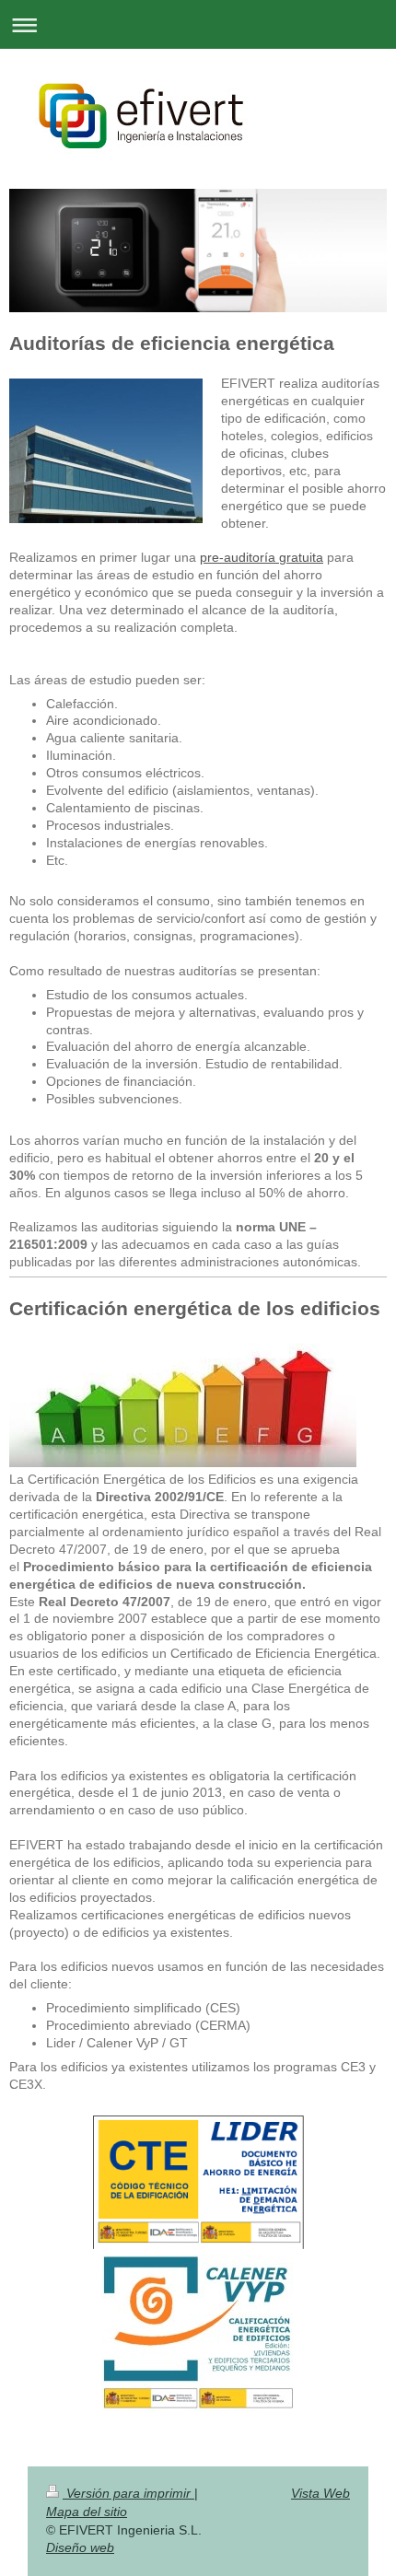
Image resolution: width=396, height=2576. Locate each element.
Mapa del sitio (87, 2512)
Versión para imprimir (128, 2493)
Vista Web (320, 2493)
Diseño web (80, 2547)
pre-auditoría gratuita (262, 557)
